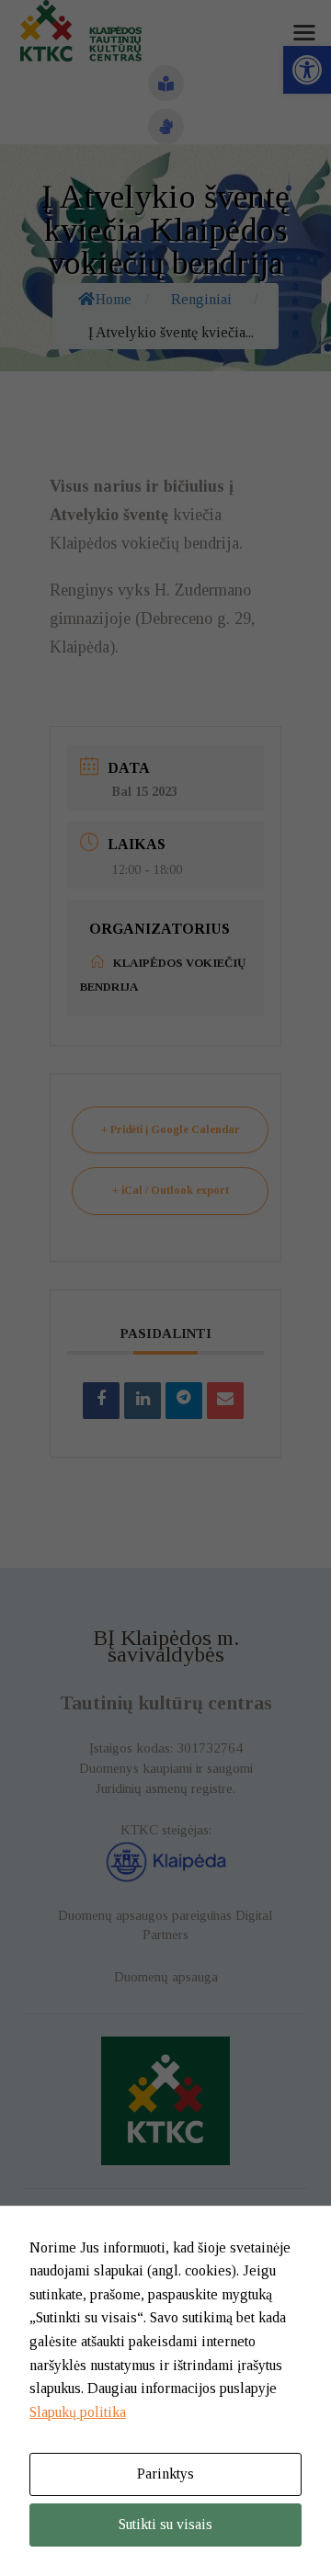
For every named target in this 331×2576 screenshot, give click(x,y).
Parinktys (165, 2474)
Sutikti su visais (165, 2524)
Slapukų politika (78, 2412)
